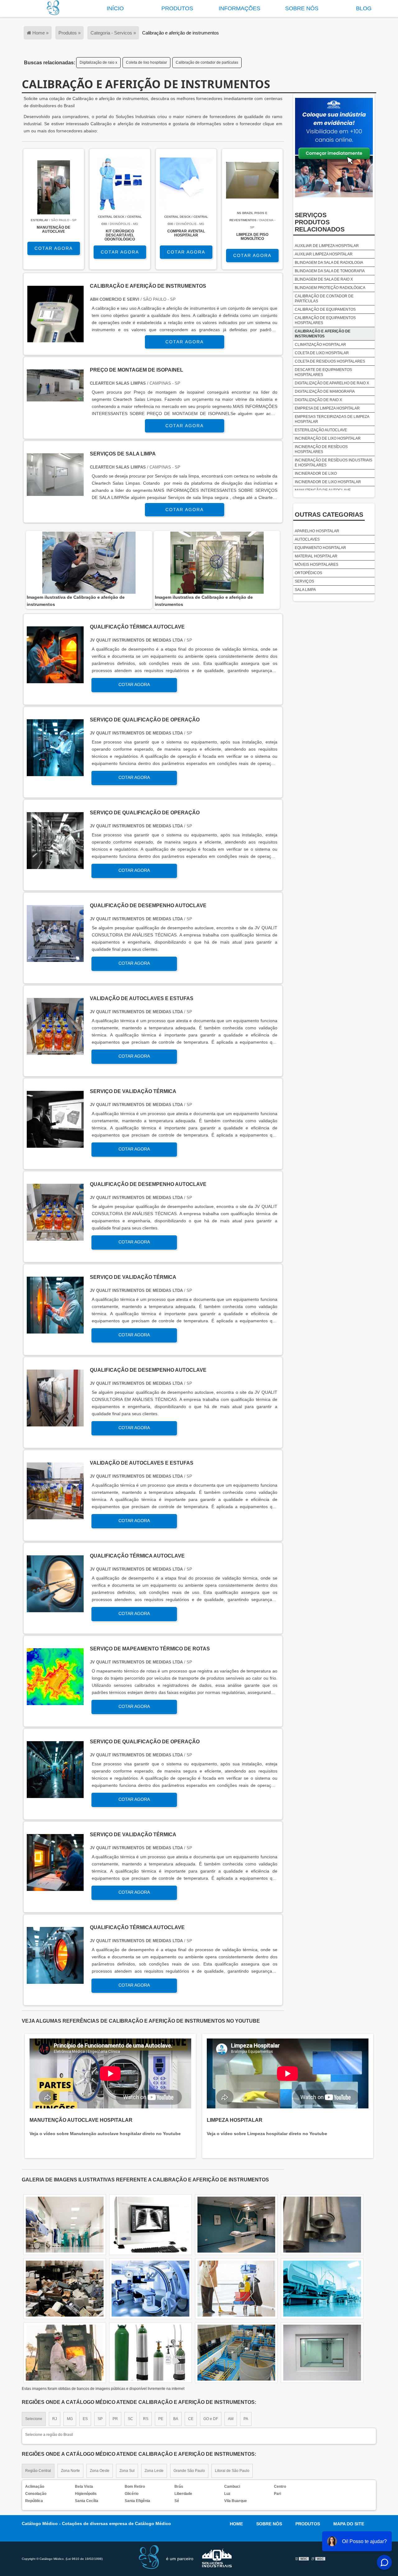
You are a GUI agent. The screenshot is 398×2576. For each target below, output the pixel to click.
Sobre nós (302, 8)
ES (85, 2419)
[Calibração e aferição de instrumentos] (89, 563)
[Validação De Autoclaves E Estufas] (55, 1051)
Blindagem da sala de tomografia (330, 271)
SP (100, 2419)
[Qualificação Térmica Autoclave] (55, 680)
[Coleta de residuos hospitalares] (236, 2353)
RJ (55, 2419)
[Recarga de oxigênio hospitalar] (65, 2353)
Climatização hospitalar (320, 345)
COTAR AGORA (54, 248)
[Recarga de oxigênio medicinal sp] (65, 2289)
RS (146, 2419)
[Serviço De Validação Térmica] (55, 1144)
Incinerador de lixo (316, 474)
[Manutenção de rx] (236, 2225)
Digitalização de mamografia (325, 391)
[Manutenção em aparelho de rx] (322, 2353)
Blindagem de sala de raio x (324, 279)
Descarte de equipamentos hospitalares (323, 372)
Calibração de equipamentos (325, 309)
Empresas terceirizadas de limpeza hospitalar (332, 419)
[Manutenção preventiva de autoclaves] (65, 2225)
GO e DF (211, 2419)
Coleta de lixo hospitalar (146, 62)
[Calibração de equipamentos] (150, 2289)
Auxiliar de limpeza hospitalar (327, 246)
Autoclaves (307, 539)
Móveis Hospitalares (317, 565)
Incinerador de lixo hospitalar (328, 482)
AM (231, 2419)
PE (161, 2419)
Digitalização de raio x (98, 62)
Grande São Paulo (189, 2471)
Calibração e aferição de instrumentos (323, 334)
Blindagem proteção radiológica (330, 288)
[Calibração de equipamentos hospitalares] (150, 2225)
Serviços (304, 581)
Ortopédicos (308, 573)
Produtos (177, 8)
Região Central (38, 2471)
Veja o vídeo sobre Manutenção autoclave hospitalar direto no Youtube (105, 2134)
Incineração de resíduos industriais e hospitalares (333, 463)
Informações (239, 8)
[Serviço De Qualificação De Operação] (55, 773)
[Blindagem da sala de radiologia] (150, 2353)
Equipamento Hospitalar (320, 548)
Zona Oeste (100, 2471)
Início (115, 8)
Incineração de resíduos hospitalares (321, 449)
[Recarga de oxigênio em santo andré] (236, 2289)
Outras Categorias (329, 515)
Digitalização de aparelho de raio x (332, 383)
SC (130, 2419)
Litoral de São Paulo (232, 2471)
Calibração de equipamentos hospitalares (325, 320)
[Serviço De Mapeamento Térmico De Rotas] (55, 1702)
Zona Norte (70, 2471)
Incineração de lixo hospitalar (328, 438)
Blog (364, 8)
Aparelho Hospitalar (317, 531)
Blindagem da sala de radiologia (329, 263)
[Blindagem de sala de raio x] (322, 2225)
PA (246, 2419)
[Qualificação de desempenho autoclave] (55, 958)
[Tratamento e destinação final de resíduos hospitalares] (322, 2289)
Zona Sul (127, 2471)
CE (191, 2419)
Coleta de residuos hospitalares (330, 361)
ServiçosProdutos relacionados (320, 222)
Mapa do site (349, 2524)
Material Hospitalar (316, 556)
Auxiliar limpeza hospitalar (324, 254)
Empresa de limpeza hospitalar (327, 408)
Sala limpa (305, 590)
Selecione (34, 2419)
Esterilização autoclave (321, 430)
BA (176, 2419)
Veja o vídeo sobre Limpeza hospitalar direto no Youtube (267, 2134)
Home (236, 2524)
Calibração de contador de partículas (207, 62)
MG (70, 2419)
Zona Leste (154, 2471)
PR (115, 2419)
